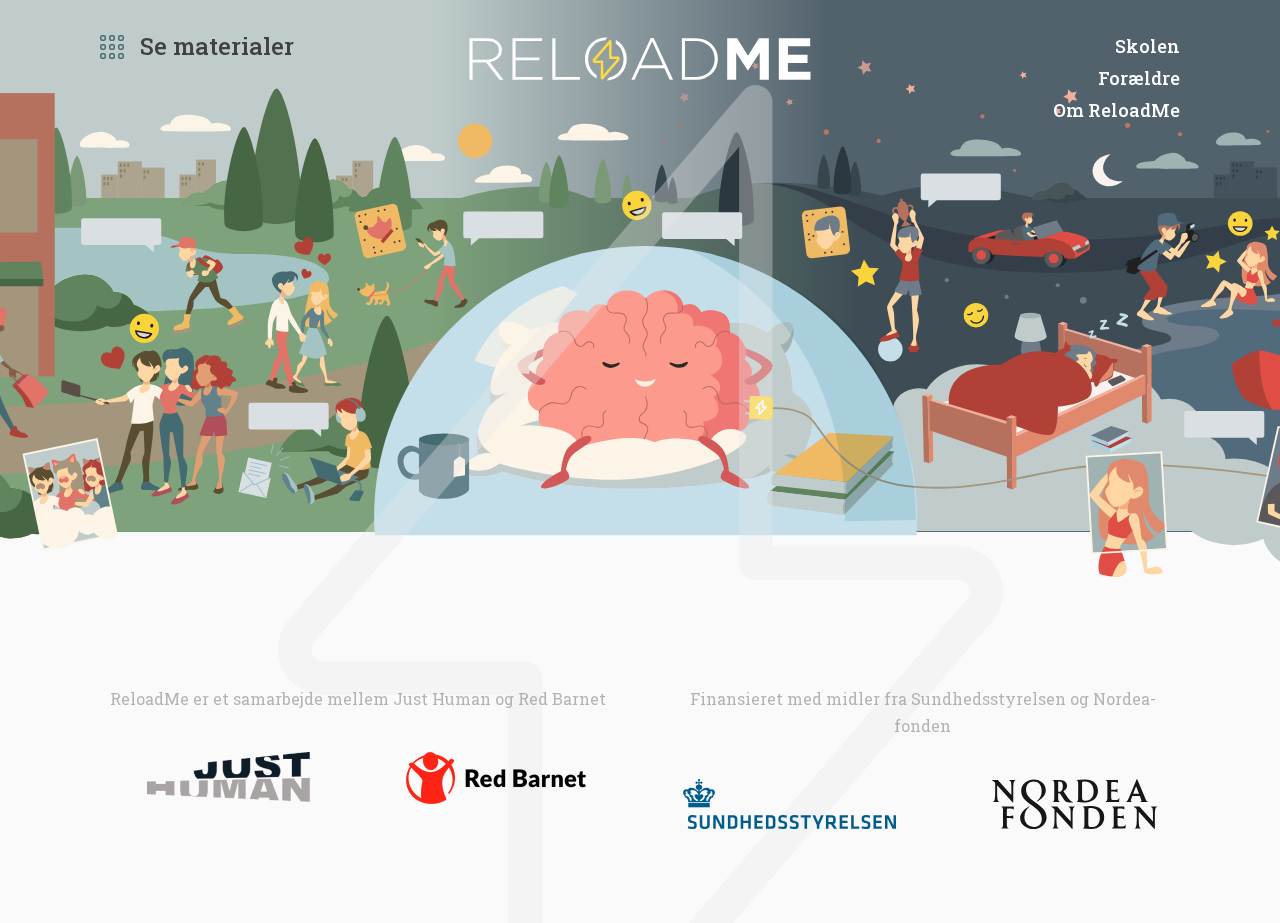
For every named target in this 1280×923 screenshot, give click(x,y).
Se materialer (217, 46)
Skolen (1147, 46)
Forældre (1139, 78)
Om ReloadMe (1116, 110)
